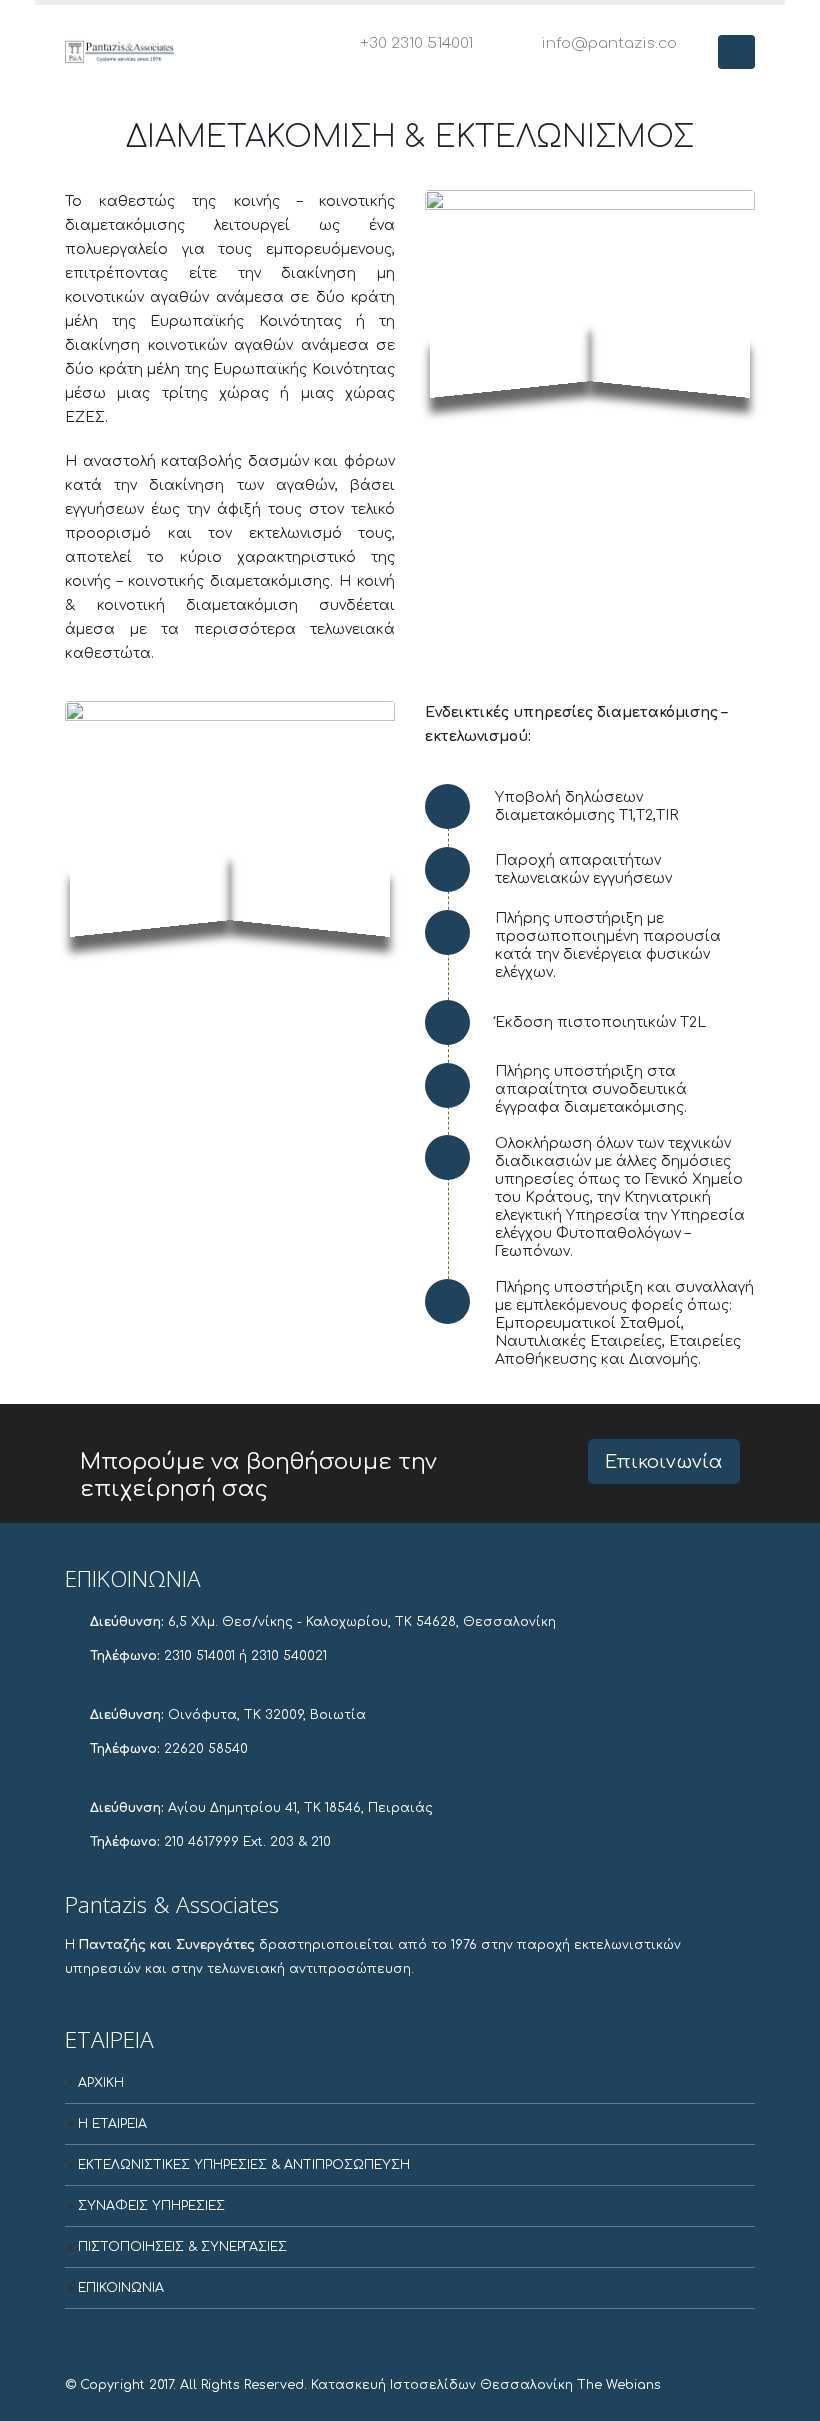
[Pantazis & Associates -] (120, 51)
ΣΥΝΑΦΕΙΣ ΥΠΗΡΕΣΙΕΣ (151, 2206)
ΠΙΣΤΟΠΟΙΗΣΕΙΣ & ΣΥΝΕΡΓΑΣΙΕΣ (182, 2247)
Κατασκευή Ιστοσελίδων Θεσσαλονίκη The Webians (486, 2385)
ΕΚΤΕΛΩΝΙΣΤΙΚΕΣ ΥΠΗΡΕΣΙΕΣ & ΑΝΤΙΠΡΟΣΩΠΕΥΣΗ (244, 2165)
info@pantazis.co (609, 43)
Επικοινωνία (664, 1462)
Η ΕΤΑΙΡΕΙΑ (112, 2124)
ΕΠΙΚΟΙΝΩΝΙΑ (121, 2288)
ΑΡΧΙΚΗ (101, 2083)
